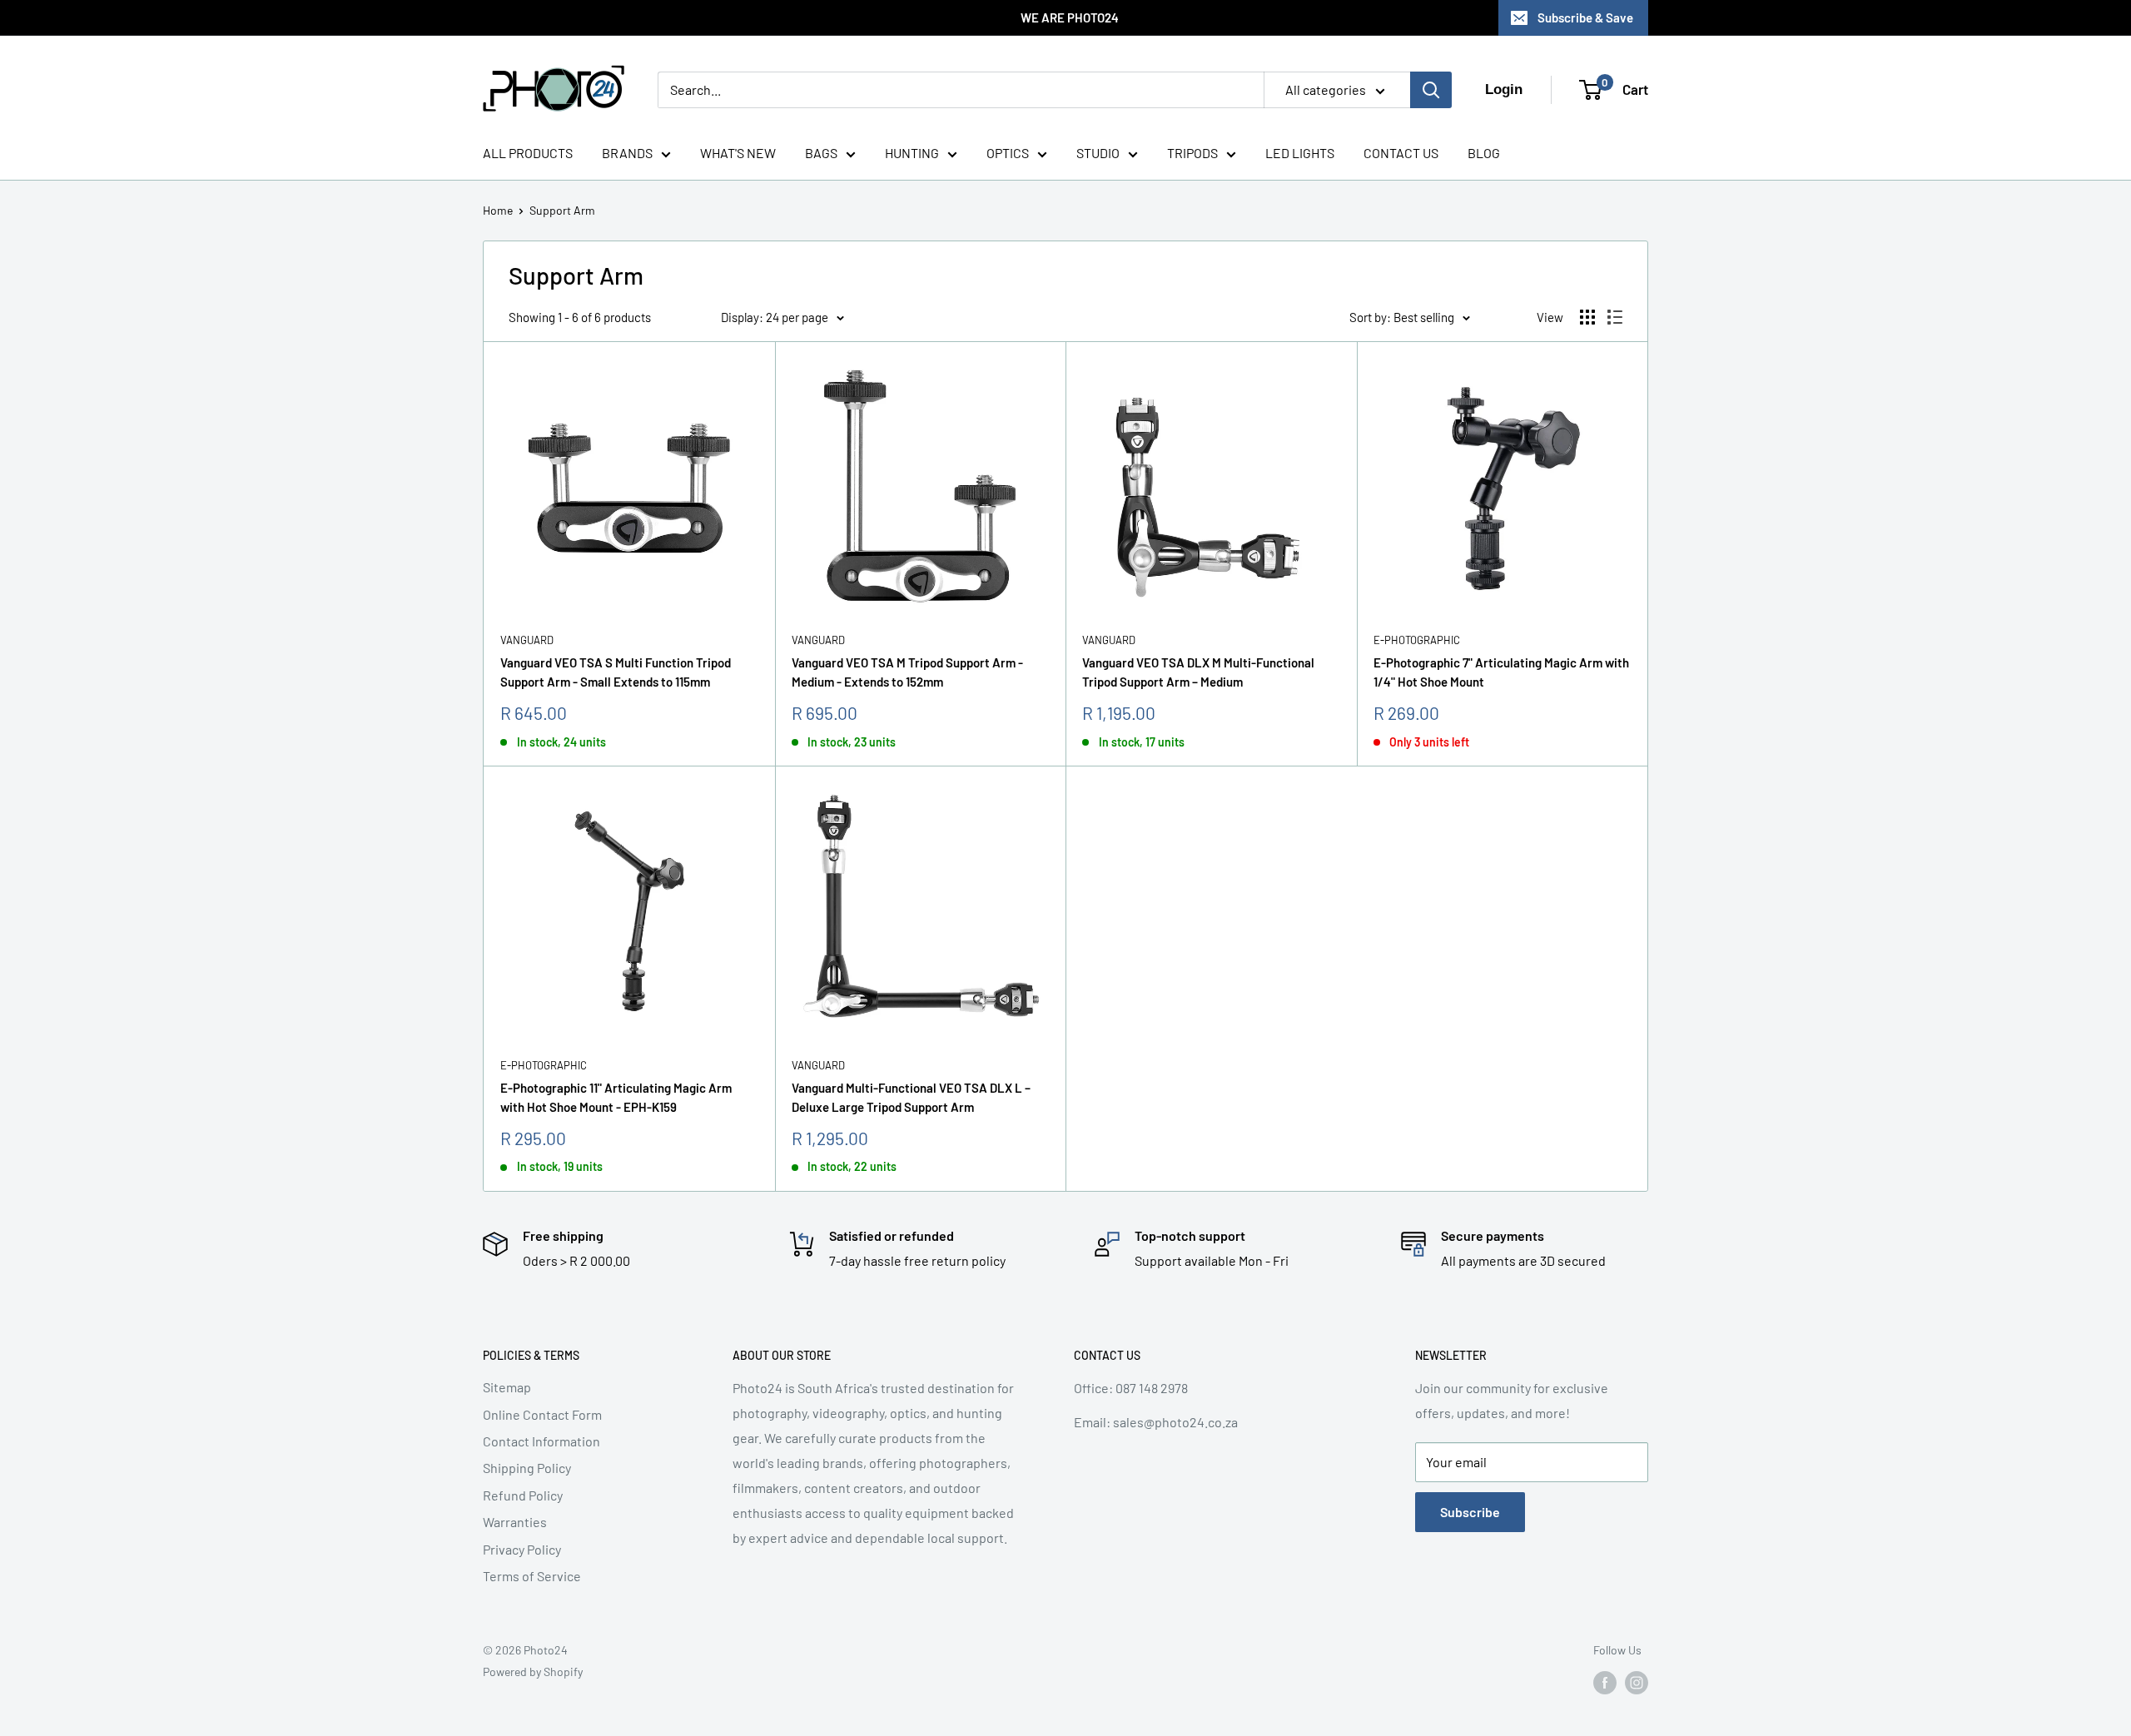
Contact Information (541, 1441)
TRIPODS (1192, 153)
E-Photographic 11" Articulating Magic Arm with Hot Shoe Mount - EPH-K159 (616, 1097)
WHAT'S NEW (738, 153)
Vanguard (527, 640)
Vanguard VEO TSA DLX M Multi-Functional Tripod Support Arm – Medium (1198, 672)
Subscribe (1470, 1512)
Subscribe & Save (1585, 17)
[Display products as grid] (1587, 317)
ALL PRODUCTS (528, 153)
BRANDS (627, 153)
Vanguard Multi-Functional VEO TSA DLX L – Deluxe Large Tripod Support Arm (911, 1097)
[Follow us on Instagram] (1637, 1683)
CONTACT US (1401, 153)
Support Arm (562, 210)
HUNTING (912, 153)
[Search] (1431, 90)
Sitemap (507, 1387)
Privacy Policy (522, 1549)
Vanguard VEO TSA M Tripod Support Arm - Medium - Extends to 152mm (907, 672)
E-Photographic (1417, 640)
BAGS (821, 153)
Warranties (515, 1522)
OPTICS (1008, 153)
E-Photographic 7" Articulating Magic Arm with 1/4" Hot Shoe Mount (1501, 672)
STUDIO (1098, 153)
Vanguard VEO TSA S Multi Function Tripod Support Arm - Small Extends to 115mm (616, 672)
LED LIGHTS (1300, 153)
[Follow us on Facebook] (1605, 1683)
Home (498, 210)
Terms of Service (532, 1576)
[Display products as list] (1615, 317)
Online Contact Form (542, 1414)
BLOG (1484, 153)
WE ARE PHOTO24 (1070, 17)
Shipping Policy (527, 1468)
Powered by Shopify (533, 1672)
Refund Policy (523, 1495)
